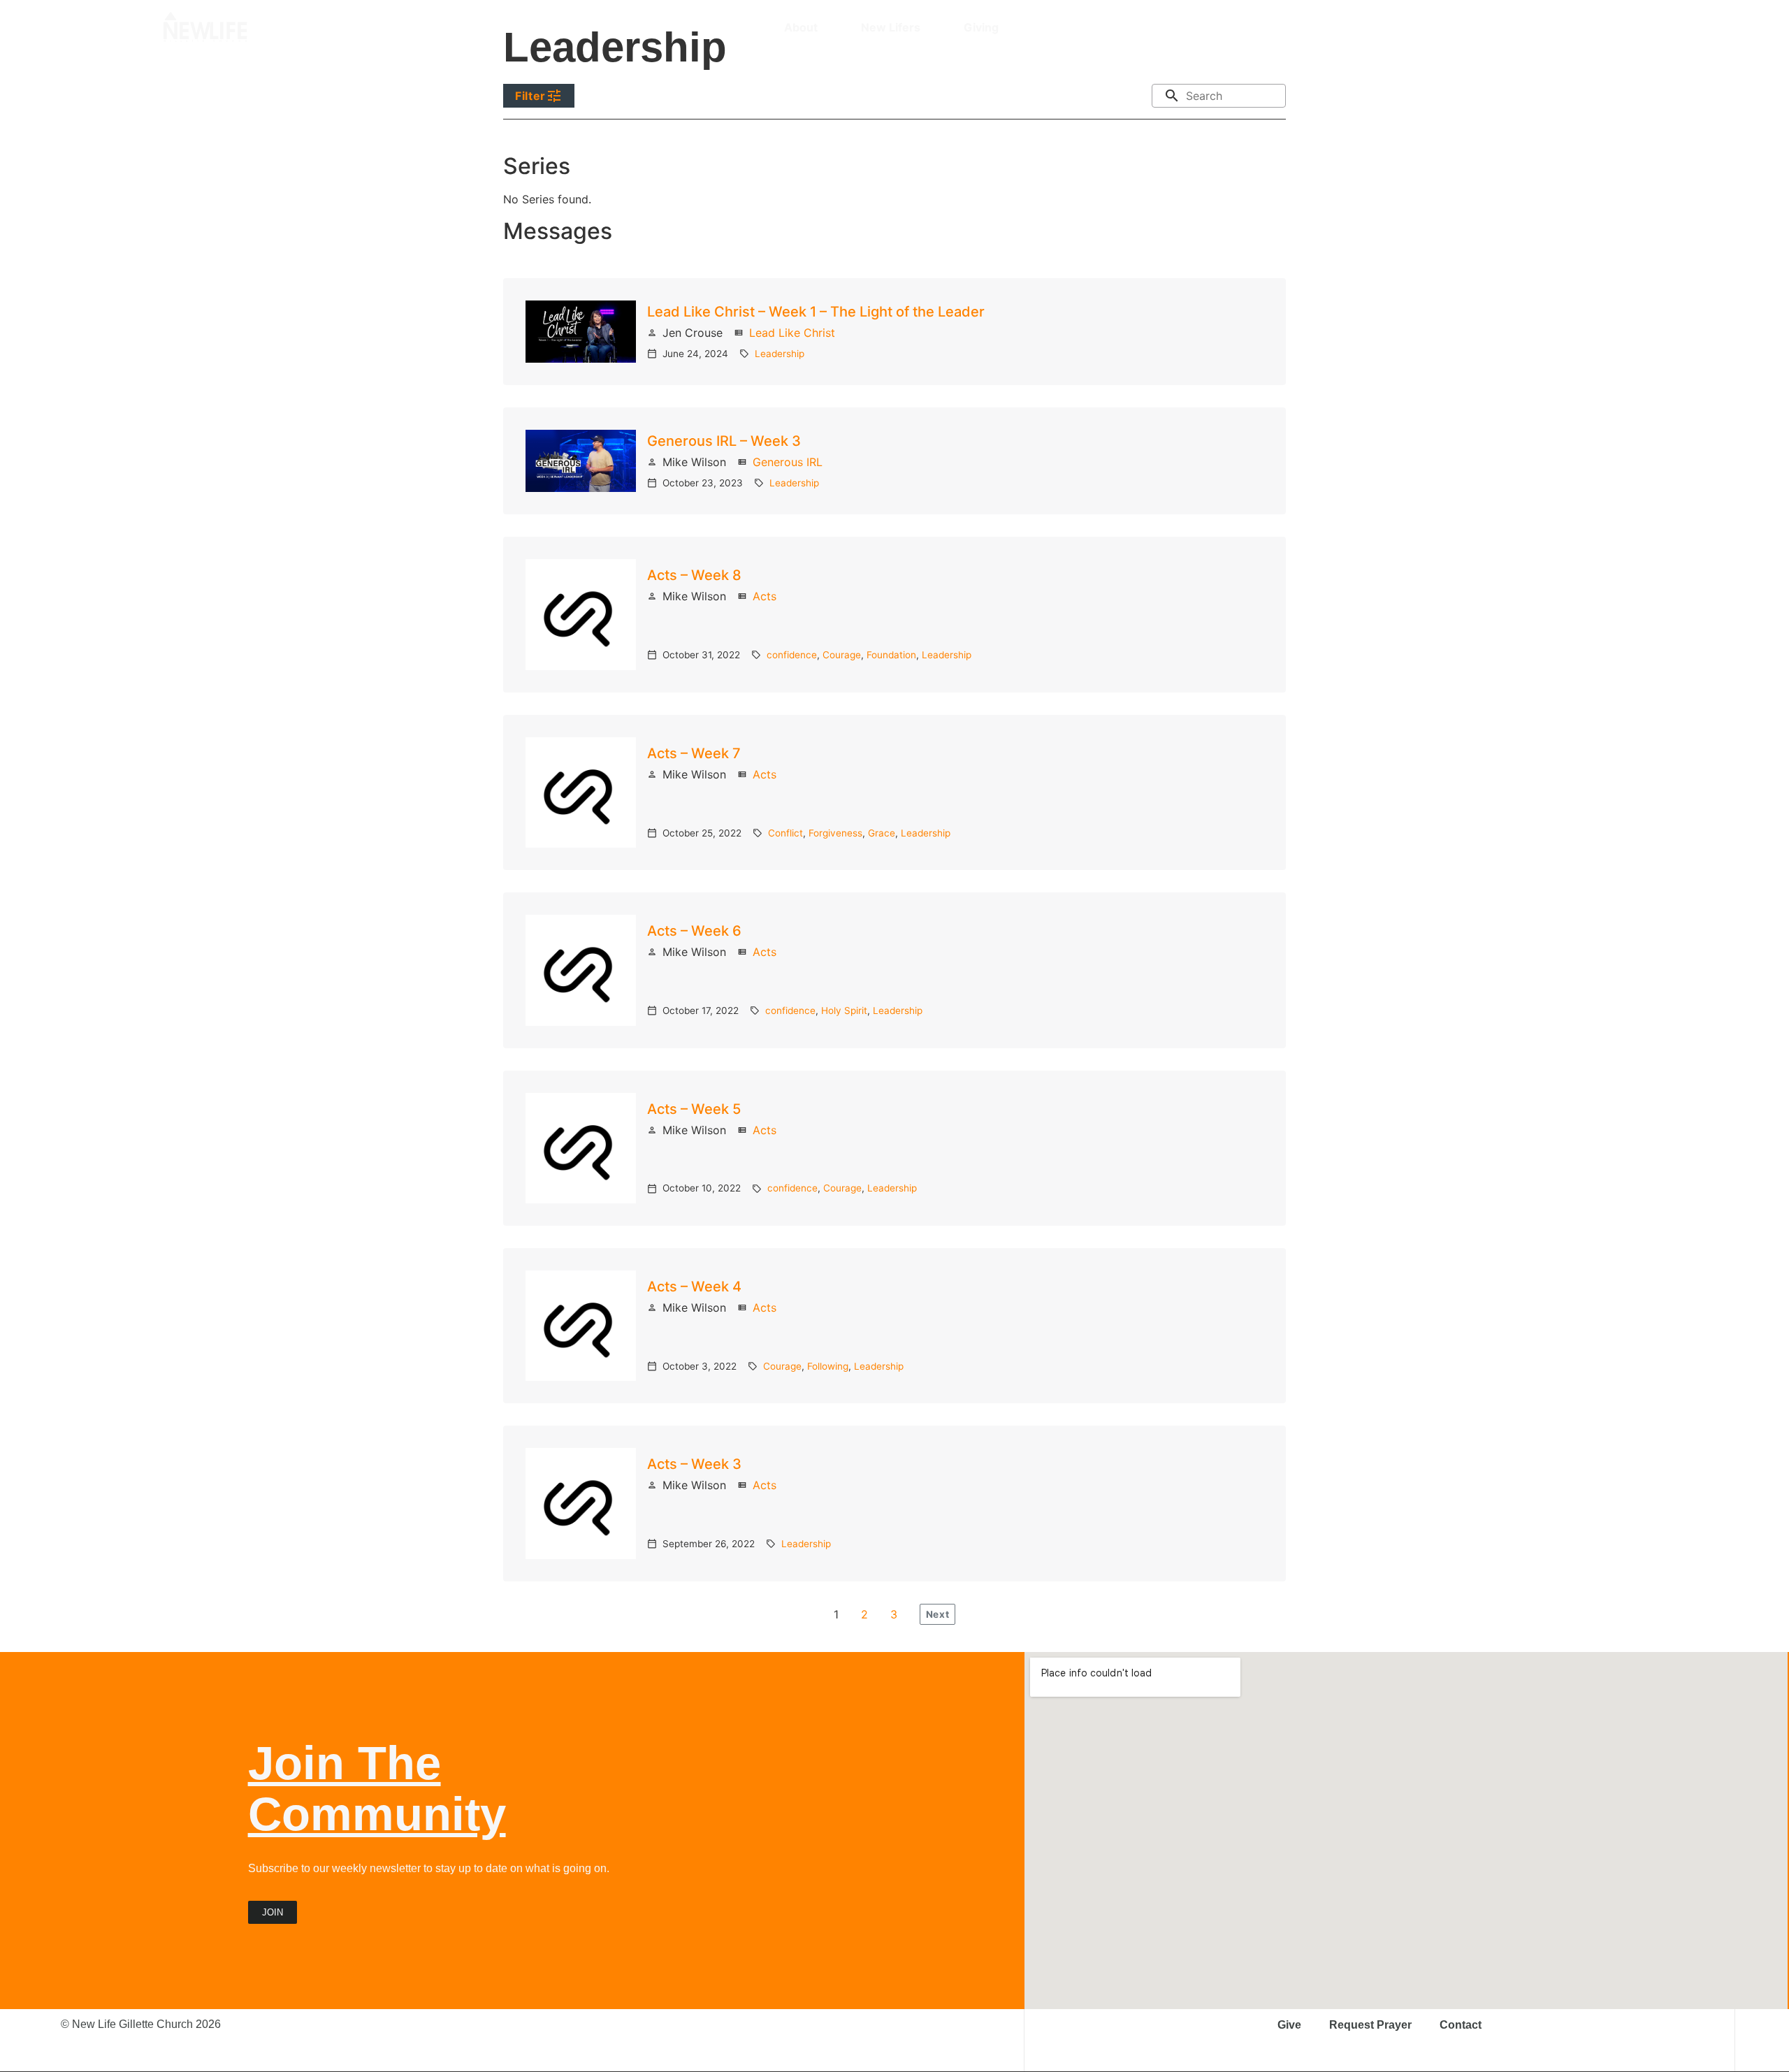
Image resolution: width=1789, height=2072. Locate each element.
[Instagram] (1514, 27)
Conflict (785, 833)
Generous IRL (788, 462)
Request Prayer (1370, 2025)
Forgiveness (835, 833)
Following (828, 1366)
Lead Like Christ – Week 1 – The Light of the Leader (816, 312)
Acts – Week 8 (694, 575)
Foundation (891, 655)
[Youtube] (1563, 27)
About (801, 27)
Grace (882, 833)
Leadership (780, 354)
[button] (1618, 27)
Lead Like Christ (792, 333)
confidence (792, 655)
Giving (981, 27)
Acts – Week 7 (694, 753)
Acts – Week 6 (694, 931)
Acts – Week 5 (694, 1109)
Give (1289, 2025)
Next (937, 1614)
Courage (842, 655)
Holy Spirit (844, 1010)
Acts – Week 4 (694, 1287)
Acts (765, 596)
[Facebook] (1539, 27)
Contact (1461, 2025)
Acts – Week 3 (694, 1464)
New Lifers (891, 27)
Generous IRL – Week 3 (724, 441)
